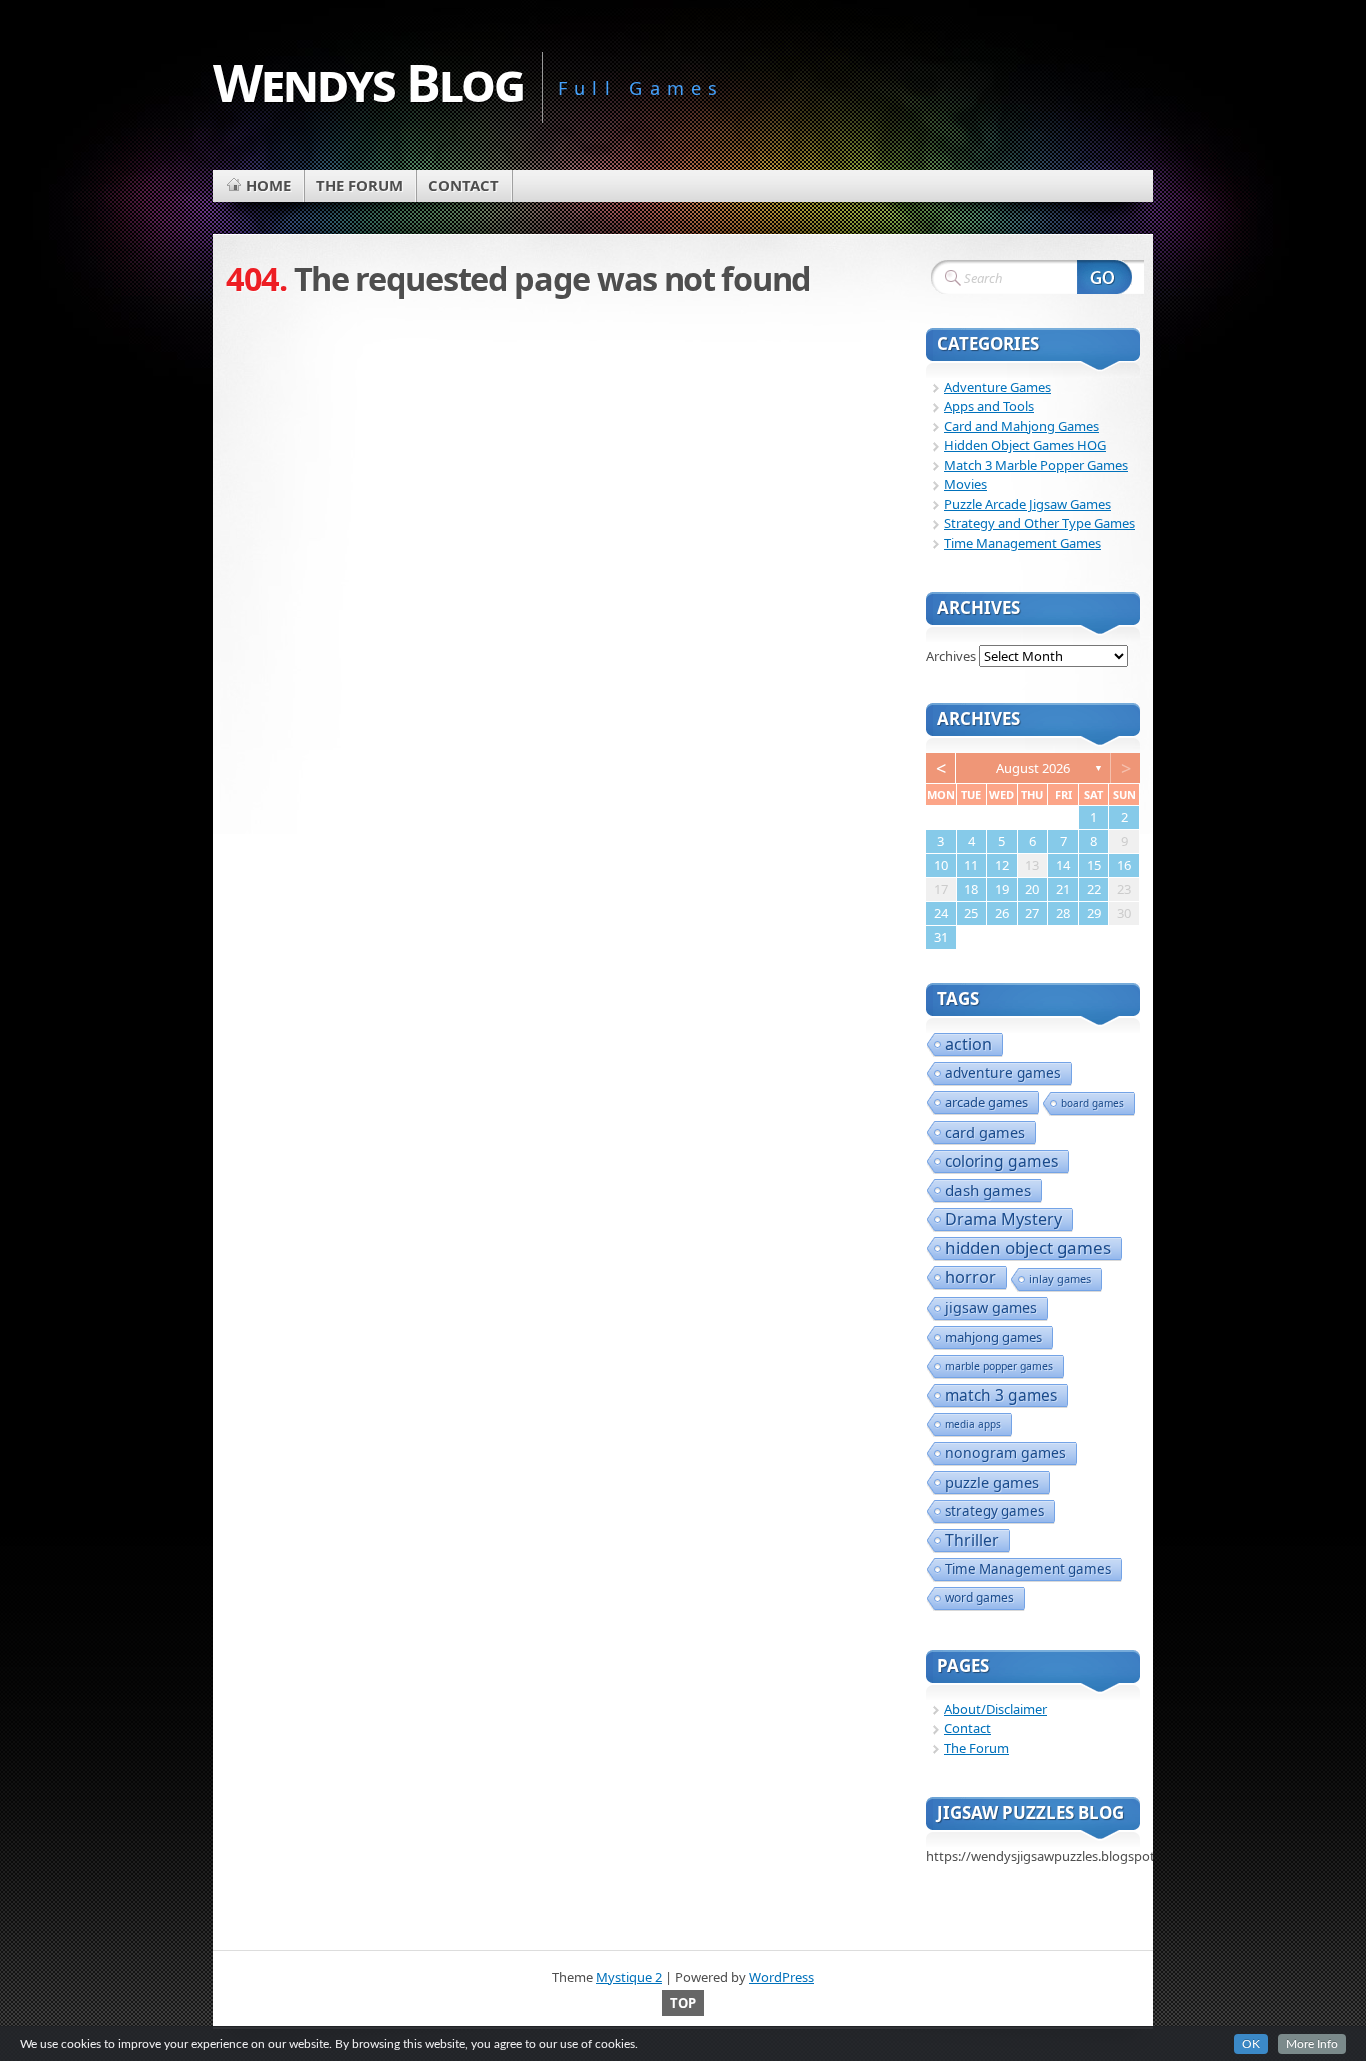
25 (971, 913)
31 (941, 937)
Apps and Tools (989, 406)
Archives (951, 656)
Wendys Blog (368, 81)
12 (1002, 865)
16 (1124, 865)
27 (1032, 913)
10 (941, 865)
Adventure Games (997, 387)
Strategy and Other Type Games (1039, 523)
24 (941, 913)
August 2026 (1033, 768)
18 (971, 889)
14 (1063, 865)
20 (1032, 889)
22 (1094, 889)
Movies (965, 484)
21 (1063, 889)
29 (1094, 913)
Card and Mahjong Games (1021, 426)
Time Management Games (1022, 543)
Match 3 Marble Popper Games (1036, 465)
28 (1063, 913)
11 (971, 865)
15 (1094, 865)
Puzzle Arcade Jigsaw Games (1027, 504)
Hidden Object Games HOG (1025, 445)
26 (1002, 913)
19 (1002, 889)
